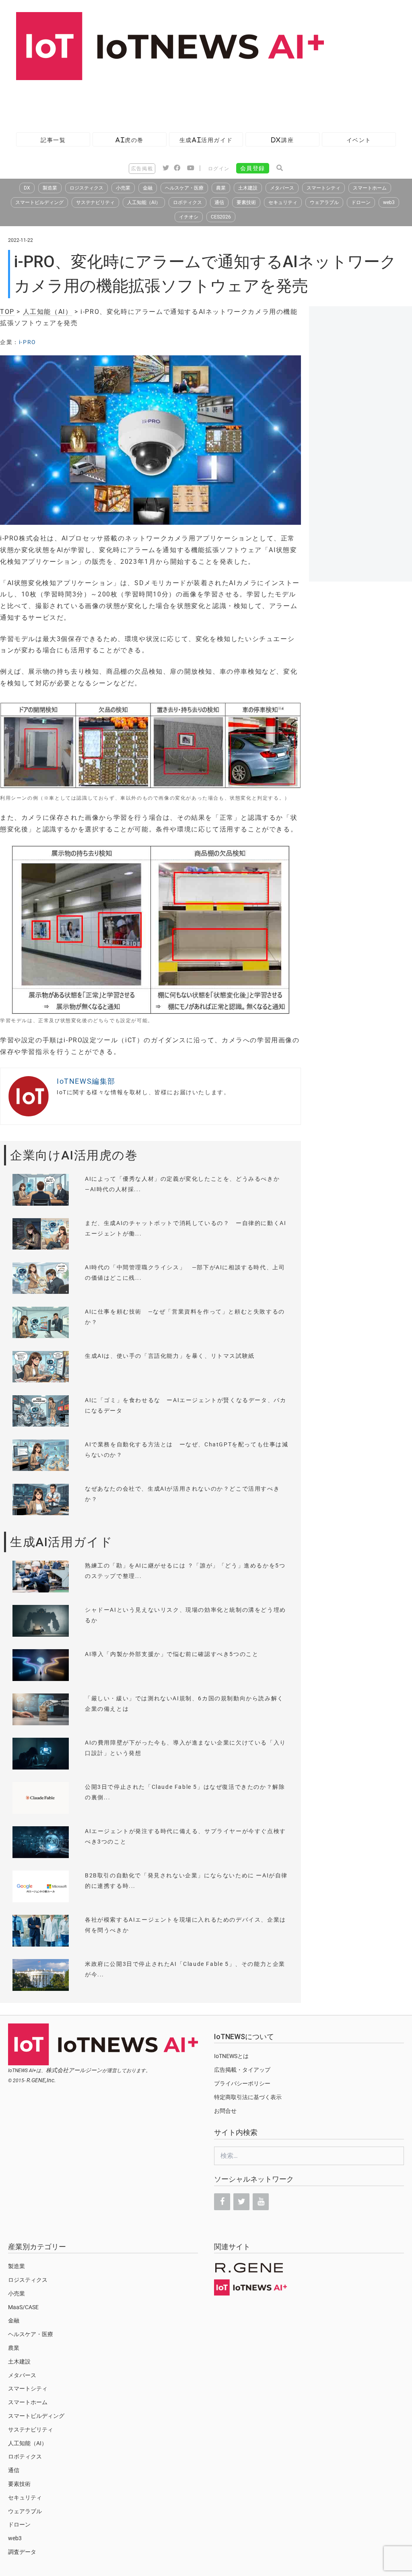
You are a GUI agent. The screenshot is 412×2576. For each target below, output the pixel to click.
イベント (359, 140)
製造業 (50, 188)
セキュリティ (283, 202)
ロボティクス (187, 202)
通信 (219, 202)
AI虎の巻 (130, 140)
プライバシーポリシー (242, 2083)
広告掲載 (142, 169)
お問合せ (225, 2111)
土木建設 (248, 188)
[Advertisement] (146, 102)
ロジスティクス (87, 188)
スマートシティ (323, 188)
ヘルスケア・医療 (184, 188)
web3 (389, 202)
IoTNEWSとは (231, 2056)
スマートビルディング (39, 202)
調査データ (22, 2552)
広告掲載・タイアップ (242, 2070)
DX (27, 188)
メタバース (282, 188)
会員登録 (253, 168)
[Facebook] (222, 2202)
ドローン (361, 202)
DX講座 (282, 140)
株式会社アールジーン (74, 2070)
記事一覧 (53, 140)
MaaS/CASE (23, 2307)
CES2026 (221, 217)
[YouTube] (261, 2202)
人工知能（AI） (144, 202)
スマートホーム (370, 188)
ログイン (219, 169)
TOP (7, 312)
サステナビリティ (95, 202)
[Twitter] (241, 2202)
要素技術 (246, 202)
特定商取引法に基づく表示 (248, 2097)
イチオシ (189, 217)
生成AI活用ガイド (206, 140)
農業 (221, 188)
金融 (148, 188)
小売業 (123, 188)
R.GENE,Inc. (41, 2080)
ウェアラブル (324, 202)
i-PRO (28, 342)
